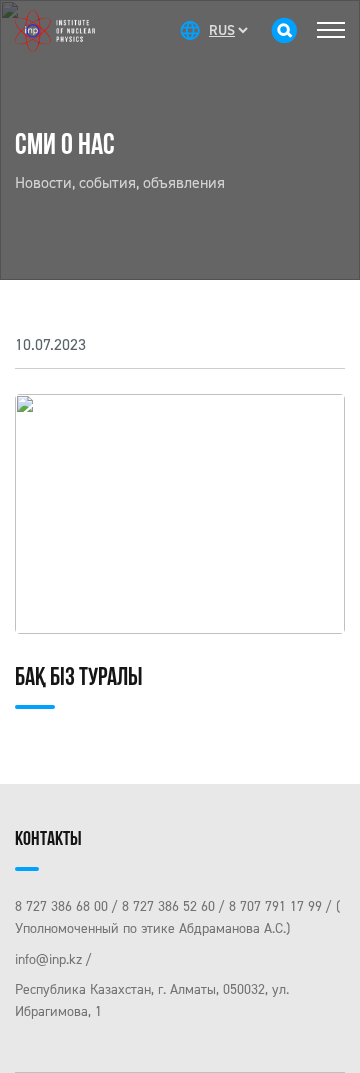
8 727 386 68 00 (61, 906)
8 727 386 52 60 (168, 906)
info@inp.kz (48, 959)
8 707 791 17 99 (275, 906)
